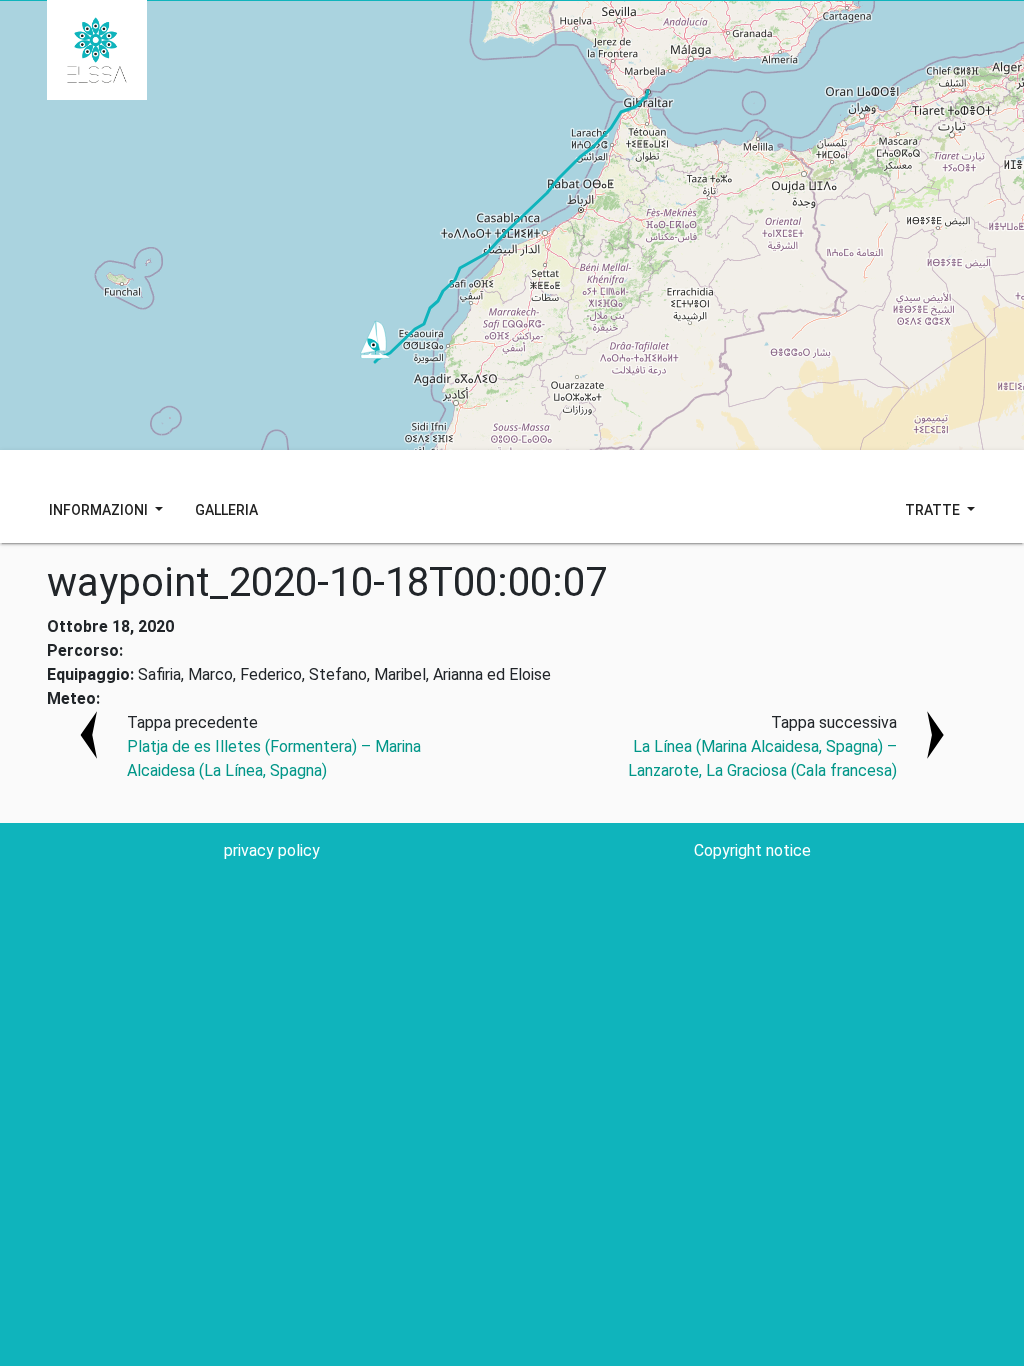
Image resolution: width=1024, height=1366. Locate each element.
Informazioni (100, 510)
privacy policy (272, 850)
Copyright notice (752, 850)
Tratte (934, 510)
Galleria (226, 510)
